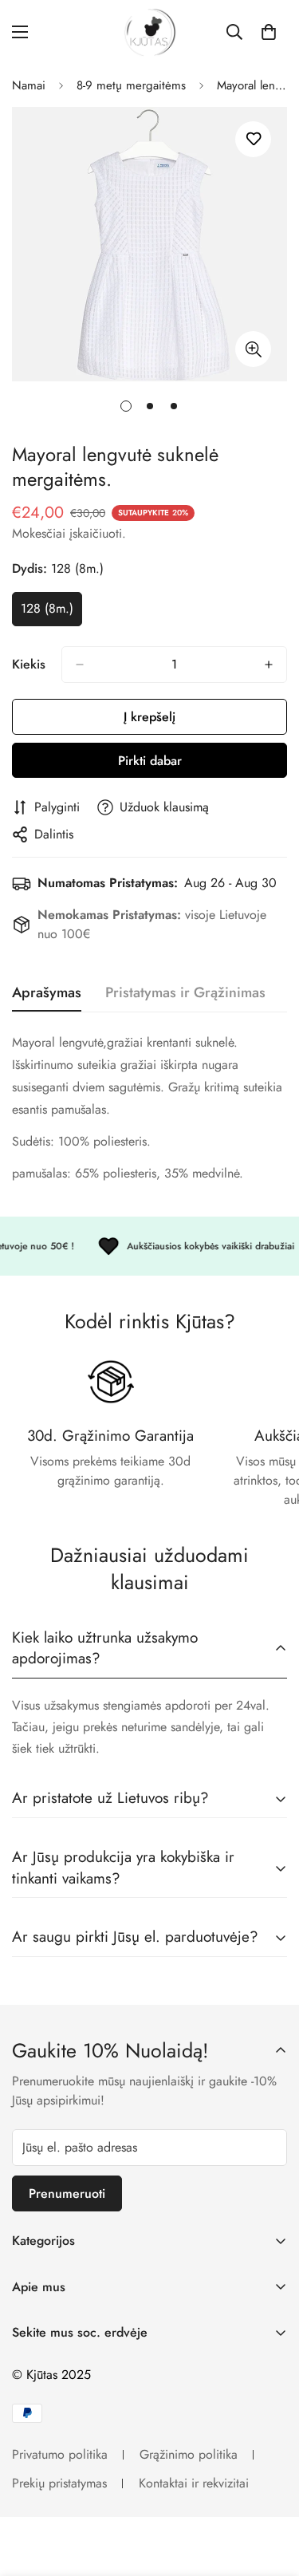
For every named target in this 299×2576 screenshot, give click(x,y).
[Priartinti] (253, 349)
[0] (269, 32)
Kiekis (29, 664)
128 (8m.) (51, 613)
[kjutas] (150, 32)
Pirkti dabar (150, 761)
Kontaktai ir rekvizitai (194, 2483)
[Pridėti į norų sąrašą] (253, 139)
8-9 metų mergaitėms (131, 85)
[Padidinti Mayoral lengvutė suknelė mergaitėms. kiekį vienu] (269, 665)
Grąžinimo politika (189, 2454)
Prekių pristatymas (59, 2483)
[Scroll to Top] (270, 2491)
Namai (29, 85)
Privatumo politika (60, 2454)
